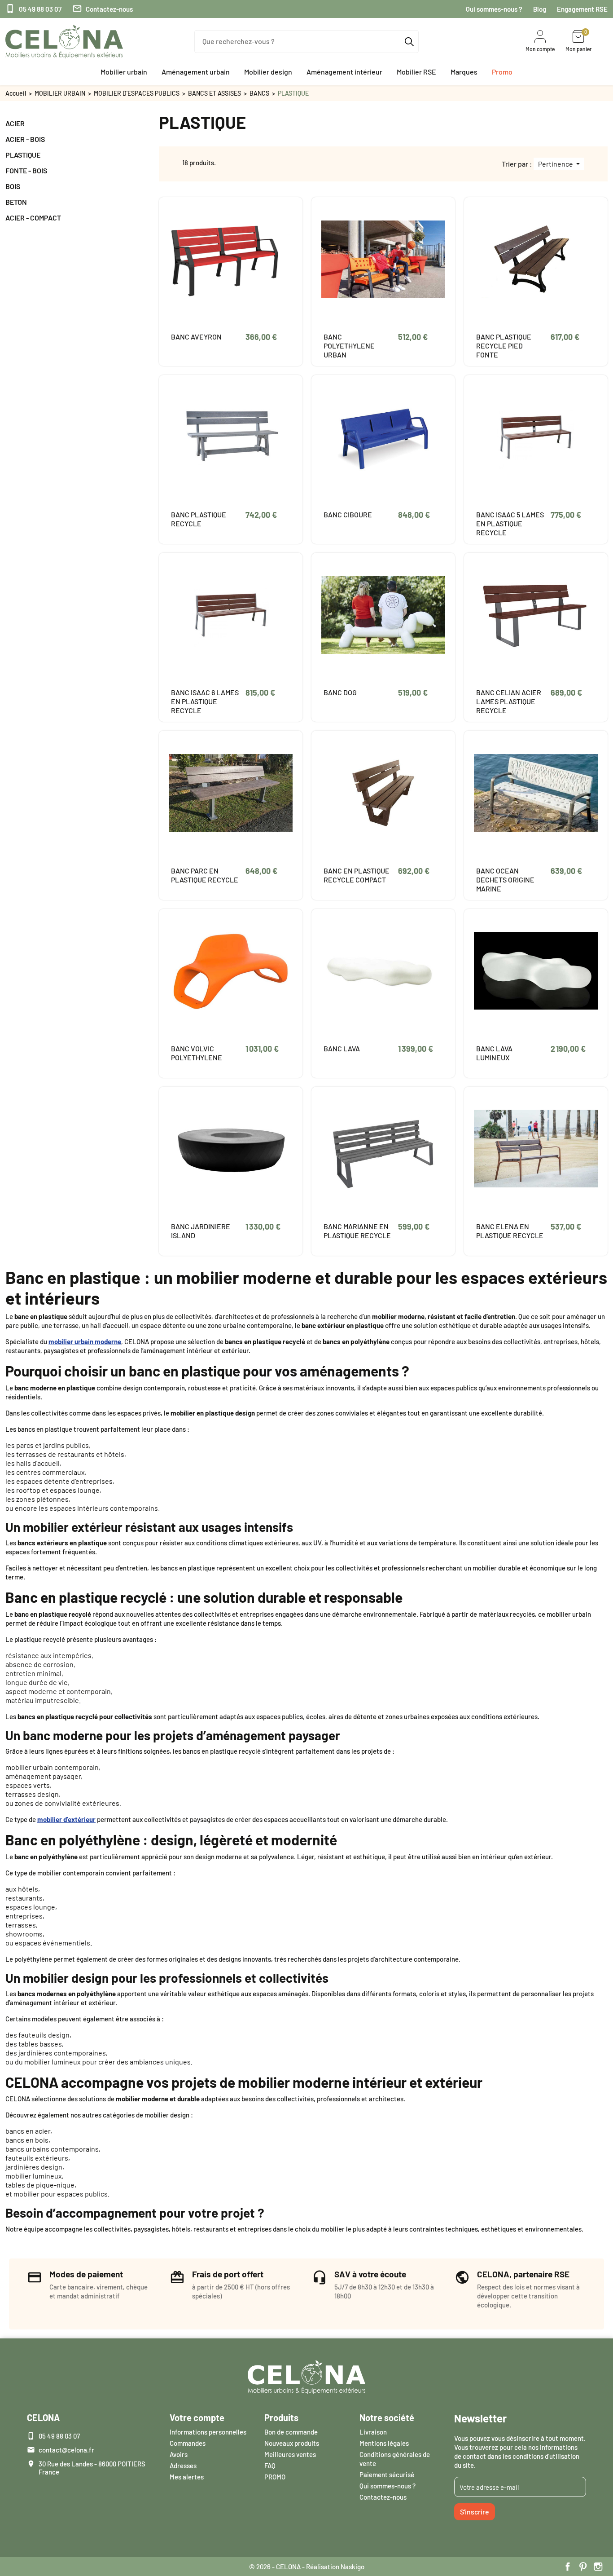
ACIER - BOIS (25, 139)
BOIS (13, 186)
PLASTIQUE (23, 155)
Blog (540, 9)
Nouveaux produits (292, 2443)
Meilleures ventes (290, 2454)
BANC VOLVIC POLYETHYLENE (197, 1053)
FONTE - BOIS (26, 170)
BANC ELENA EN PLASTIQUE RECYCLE (510, 1231)
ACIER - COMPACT (33, 218)
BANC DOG (340, 692)
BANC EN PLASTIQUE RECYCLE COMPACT (357, 875)
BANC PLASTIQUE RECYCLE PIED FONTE (504, 346)
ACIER (15, 123)
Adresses (183, 2466)
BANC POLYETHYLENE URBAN (349, 346)
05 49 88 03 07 (33, 9)
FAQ (270, 2466)
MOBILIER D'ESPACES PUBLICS (137, 93)
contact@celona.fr (66, 2450)
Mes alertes (187, 2477)
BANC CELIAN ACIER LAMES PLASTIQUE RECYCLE (509, 701)
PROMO (275, 2477)
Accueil (16, 93)
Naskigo (352, 2567)
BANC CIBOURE (348, 514)
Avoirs (179, 2454)
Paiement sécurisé (387, 2475)
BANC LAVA (342, 1048)
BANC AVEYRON (196, 337)
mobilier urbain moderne (85, 1341)
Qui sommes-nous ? (494, 9)
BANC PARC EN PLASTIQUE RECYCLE (205, 875)
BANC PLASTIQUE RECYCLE (199, 519)
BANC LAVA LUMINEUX (494, 1053)
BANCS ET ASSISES (215, 93)
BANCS (259, 93)
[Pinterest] (583, 2567)
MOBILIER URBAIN (60, 93)
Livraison (373, 2432)
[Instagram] (598, 2567)
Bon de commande (291, 2432)
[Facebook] (568, 2567)
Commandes (188, 2443)
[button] (124, 72)
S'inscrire (475, 2512)
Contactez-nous (103, 9)
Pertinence (556, 164)
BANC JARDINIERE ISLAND (201, 1231)
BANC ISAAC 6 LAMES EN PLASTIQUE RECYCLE (205, 701)
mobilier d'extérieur (66, 1819)
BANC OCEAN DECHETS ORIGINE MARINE (505, 880)
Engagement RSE (582, 9)
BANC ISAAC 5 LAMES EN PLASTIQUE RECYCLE (510, 523)
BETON (16, 202)
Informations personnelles (208, 2432)
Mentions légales (384, 2443)
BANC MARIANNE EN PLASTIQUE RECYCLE (357, 1231)
